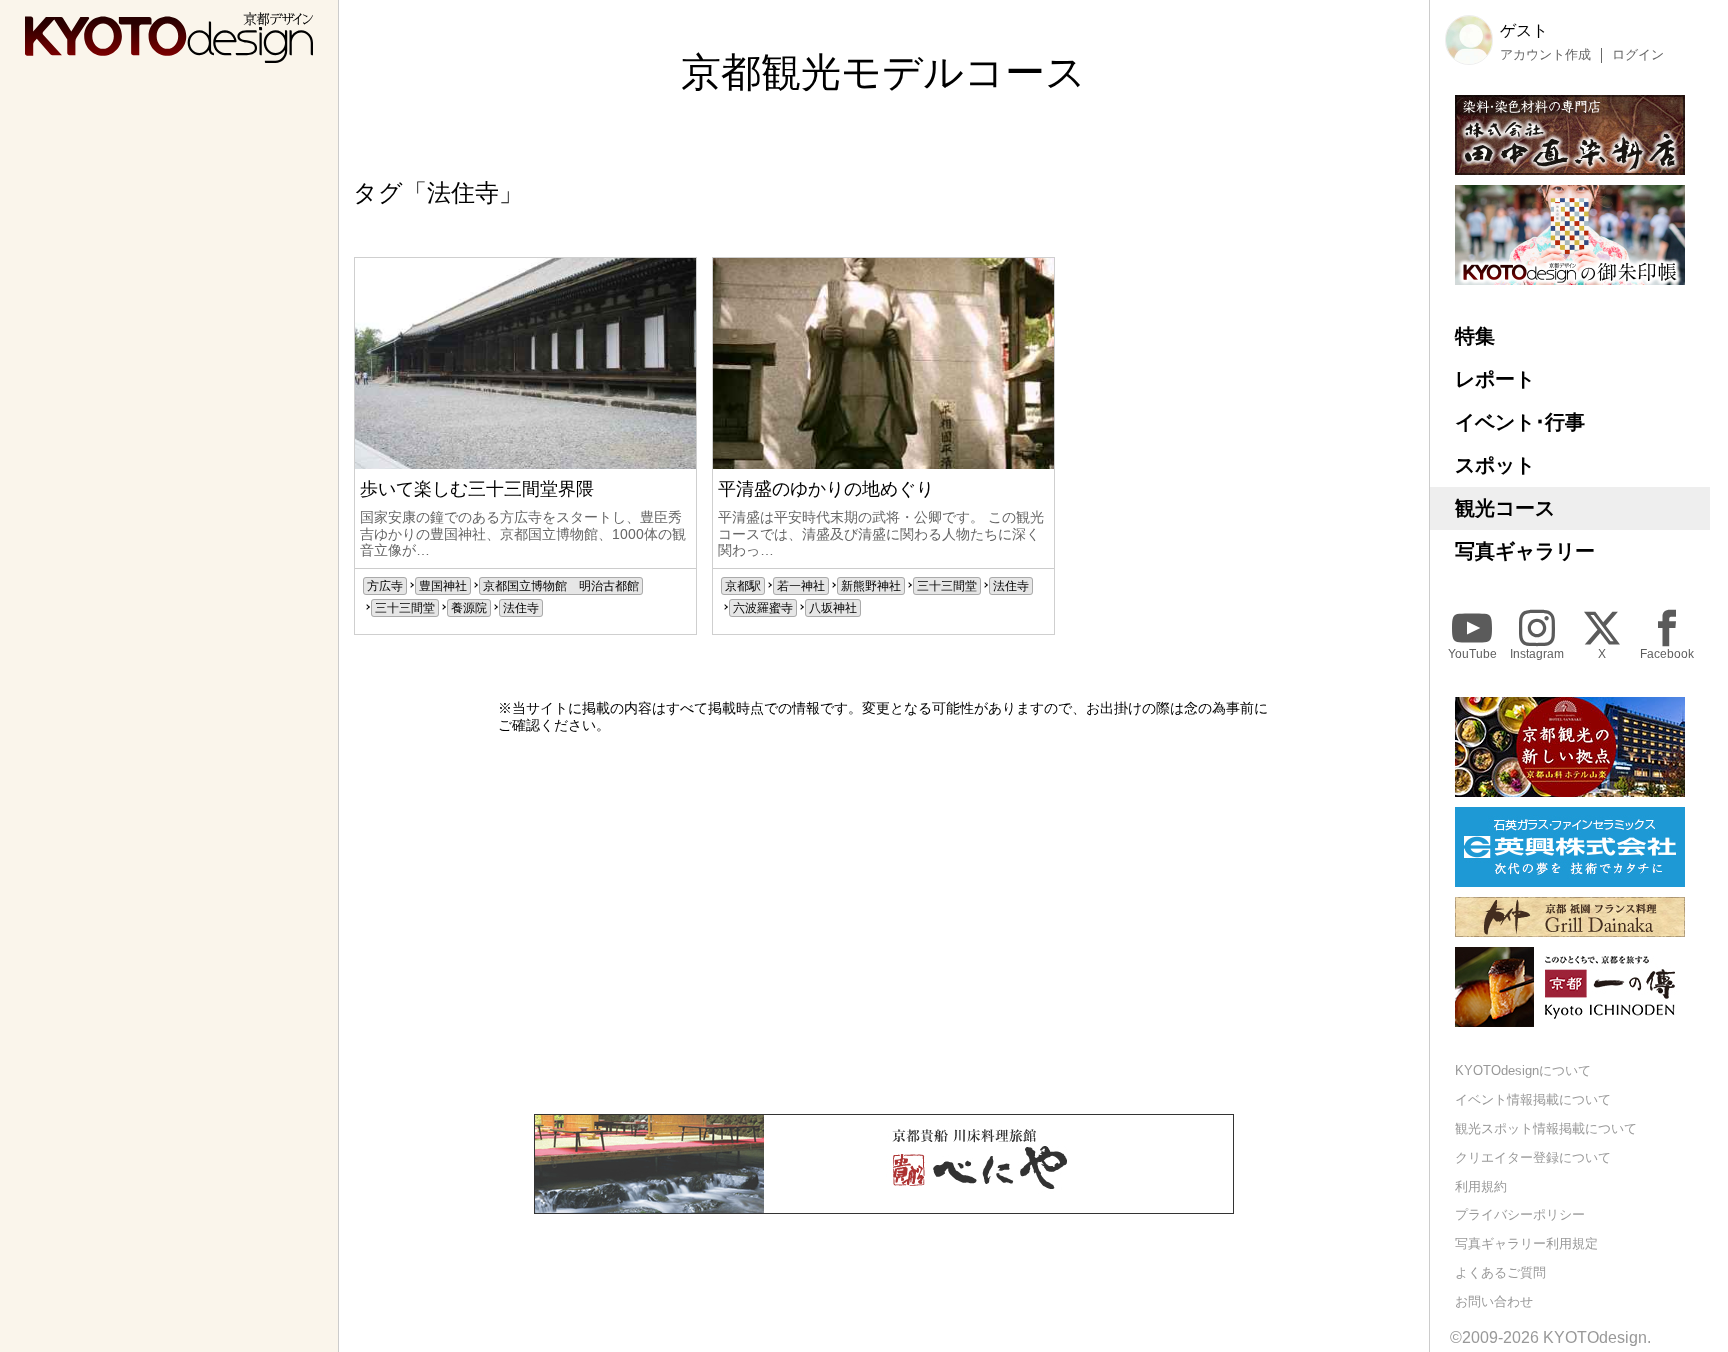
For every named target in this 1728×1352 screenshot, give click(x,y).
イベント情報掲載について (1533, 1099)
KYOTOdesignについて (1523, 1070)
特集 (1475, 336)
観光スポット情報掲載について (1546, 1128)
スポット (1495, 465)
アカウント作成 (1545, 55)
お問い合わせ (1494, 1301)
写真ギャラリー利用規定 (1526, 1243)
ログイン (1638, 55)
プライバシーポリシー (1520, 1214)
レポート (1495, 379)
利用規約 (1481, 1186)
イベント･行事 (1520, 422)
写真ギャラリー (1525, 551)
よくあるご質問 (1500, 1272)
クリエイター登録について (1533, 1157)
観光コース (1505, 508)
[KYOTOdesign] (169, 53)
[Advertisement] (884, 924)
